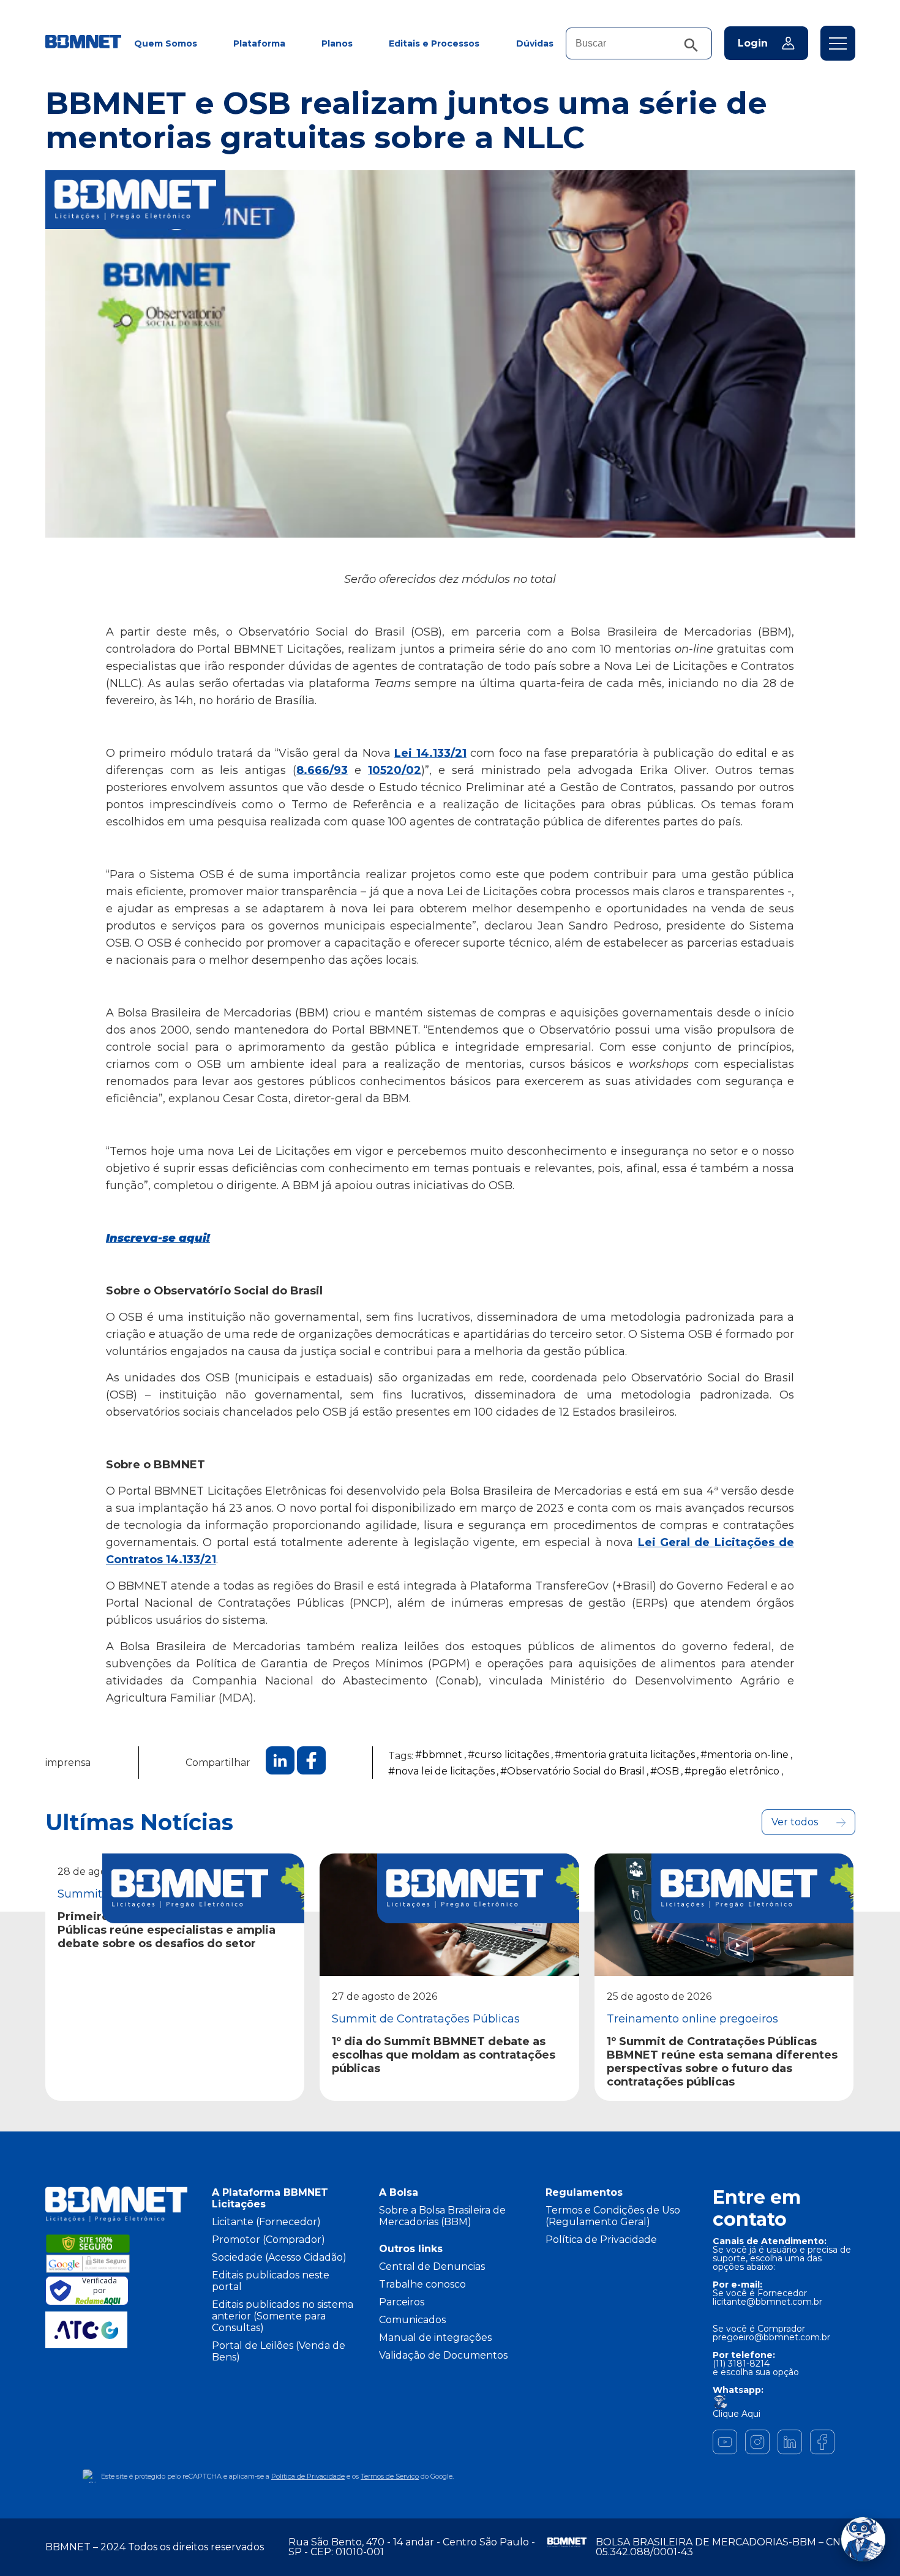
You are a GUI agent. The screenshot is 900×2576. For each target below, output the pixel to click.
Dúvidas (535, 43)
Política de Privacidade (601, 2240)
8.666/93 (322, 770)
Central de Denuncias (432, 2266)
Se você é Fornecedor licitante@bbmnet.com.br (767, 2297)
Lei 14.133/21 (430, 753)
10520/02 (395, 770)
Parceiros (402, 2302)
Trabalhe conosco (422, 2284)
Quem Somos (166, 43)
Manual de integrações (435, 2338)
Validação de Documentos (443, 2355)
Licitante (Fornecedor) (266, 2222)
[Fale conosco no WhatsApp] (863, 2539)
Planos (337, 43)
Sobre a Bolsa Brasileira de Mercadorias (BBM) (442, 2216)
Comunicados (412, 2320)
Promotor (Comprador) (268, 2240)
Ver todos (795, 1822)
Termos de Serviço (390, 2476)
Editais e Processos (434, 43)
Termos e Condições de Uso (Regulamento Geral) (613, 2216)
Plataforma (259, 43)
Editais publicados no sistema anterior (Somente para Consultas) (283, 2316)
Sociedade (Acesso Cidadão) (279, 2257)
